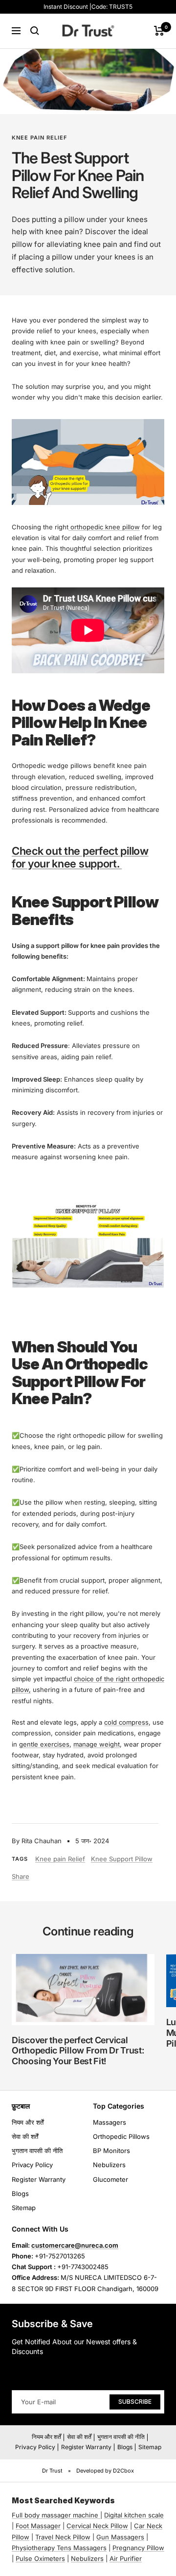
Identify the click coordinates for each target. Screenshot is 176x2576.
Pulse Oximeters (40, 2558)
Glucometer (110, 2179)
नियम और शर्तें (28, 2122)
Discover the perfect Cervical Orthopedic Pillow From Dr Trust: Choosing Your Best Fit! (78, 2051)
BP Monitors (111, 2151)
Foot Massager (38, 2526)
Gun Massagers (120, 2537)
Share (21, 1876)
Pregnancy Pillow (138, 2548)
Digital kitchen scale (134, 2515)
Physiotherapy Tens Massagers (59, 2548)
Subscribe (135, 2402)
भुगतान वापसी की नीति (37, 2151)
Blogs (20, 2194)
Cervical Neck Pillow (97, 2526)
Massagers (110, 2122)
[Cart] (159, 31)
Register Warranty (39, 2179)
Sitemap (24, 2208)
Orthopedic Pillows (121, 2136)
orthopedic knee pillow (104, 527)
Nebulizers (109, 2165)
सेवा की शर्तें (25, 2136)
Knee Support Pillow (122, 1859)
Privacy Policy (32, 2165)
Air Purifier (126, 2558)
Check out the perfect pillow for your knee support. (80, 857)
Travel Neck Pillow (63, 2537)
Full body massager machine (55, 2515)
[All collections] (99, 2515)
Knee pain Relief (39, 138)
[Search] (35, 31)
